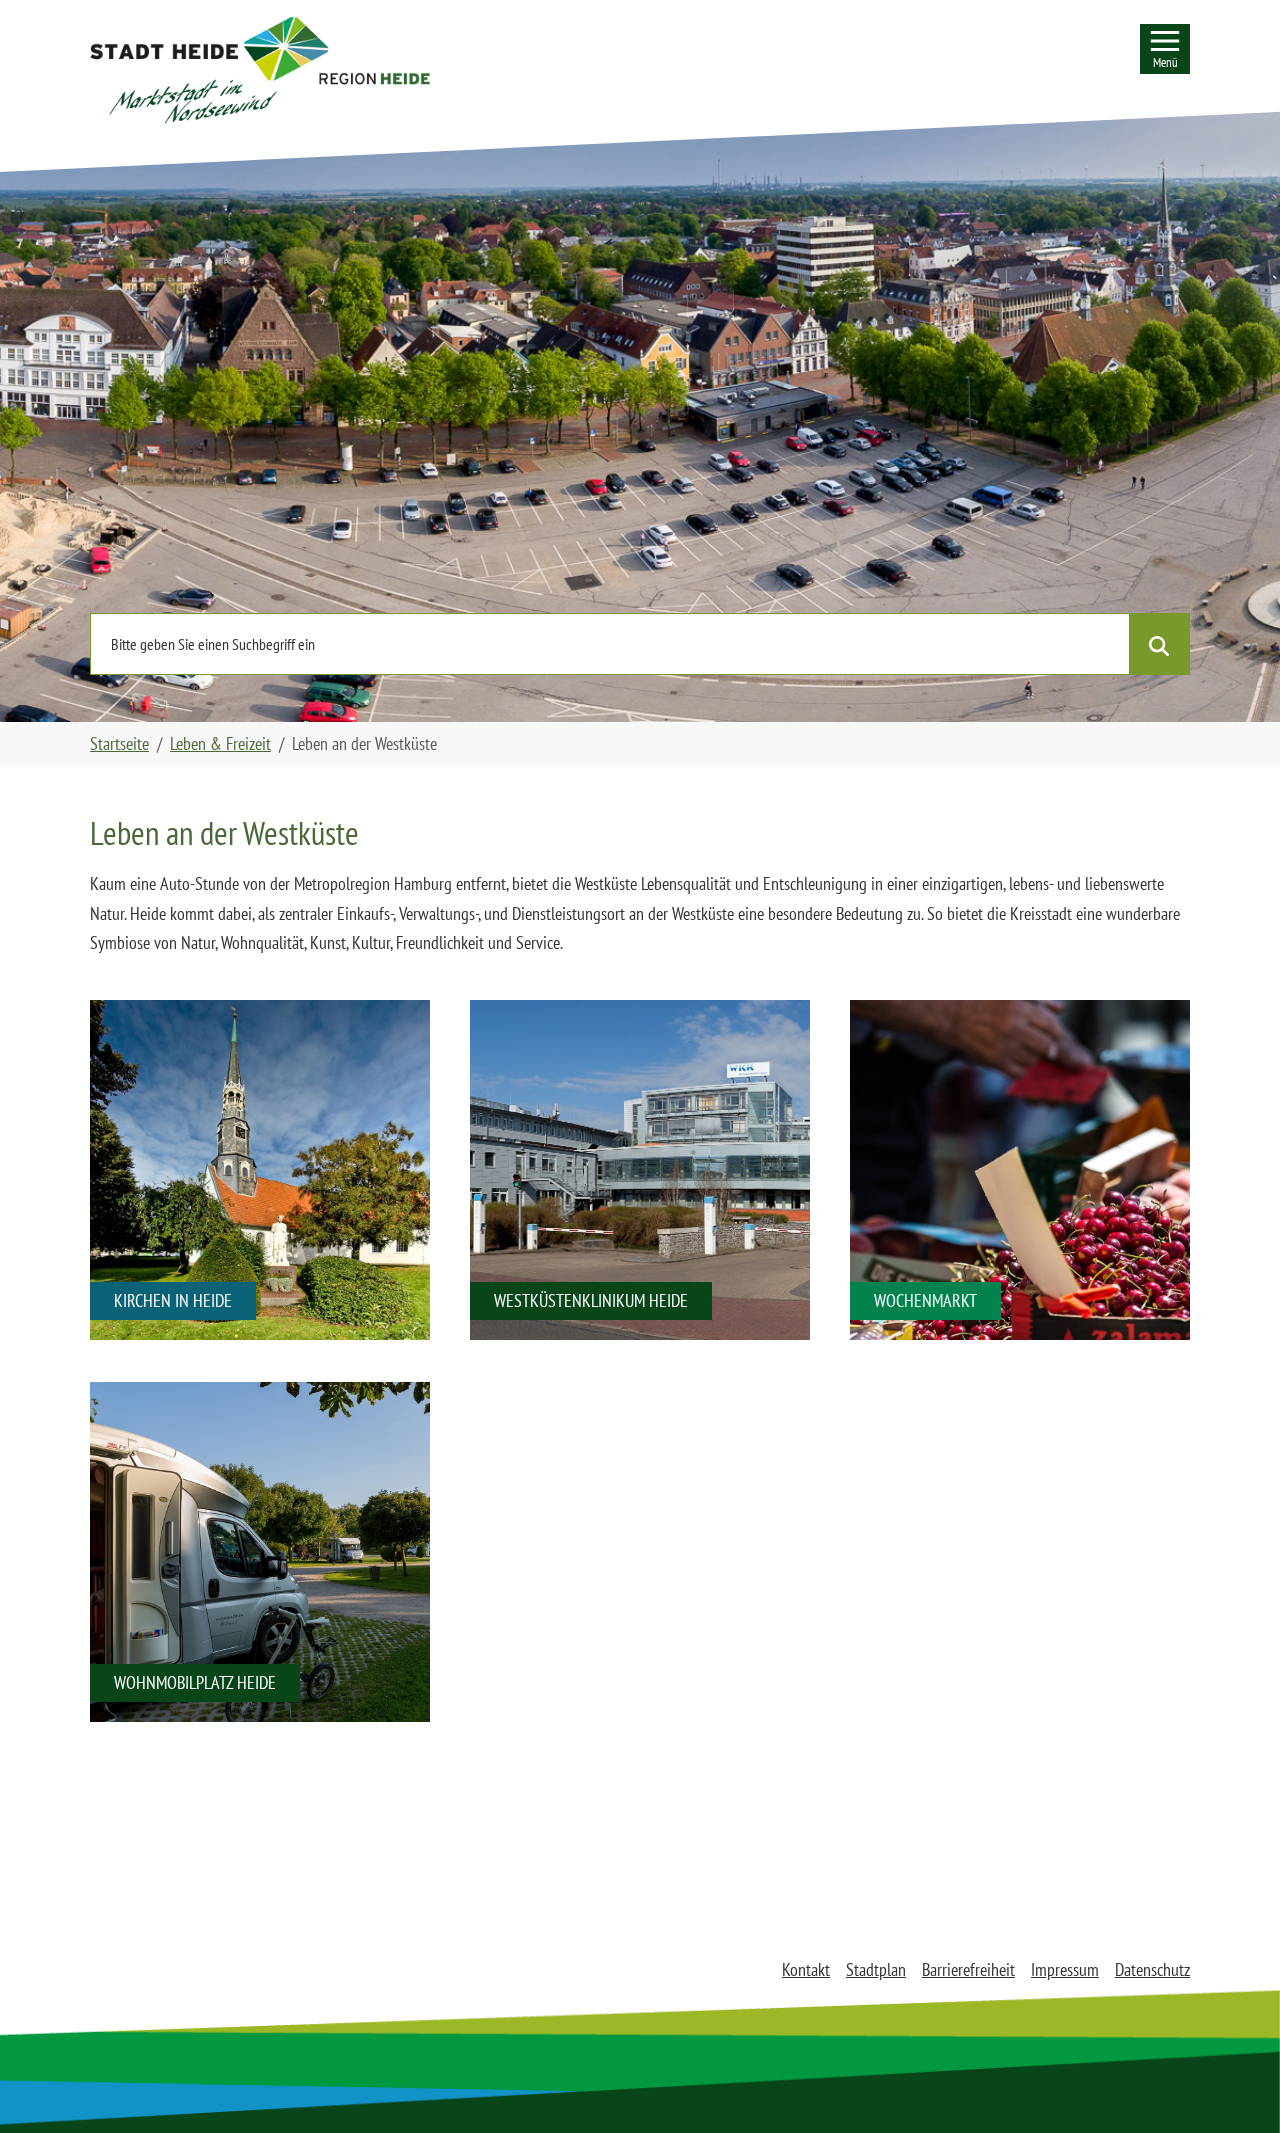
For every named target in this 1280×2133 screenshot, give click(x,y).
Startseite (119, 743)
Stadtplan (876, 1969)
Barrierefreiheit (968, 1969)
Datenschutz (1152, 1969)
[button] (260, 70)
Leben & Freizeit (220, 743)
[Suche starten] (1159, 644)
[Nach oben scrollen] (1233, 2086)
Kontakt (806, 1969)
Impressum (1065, 1969)
